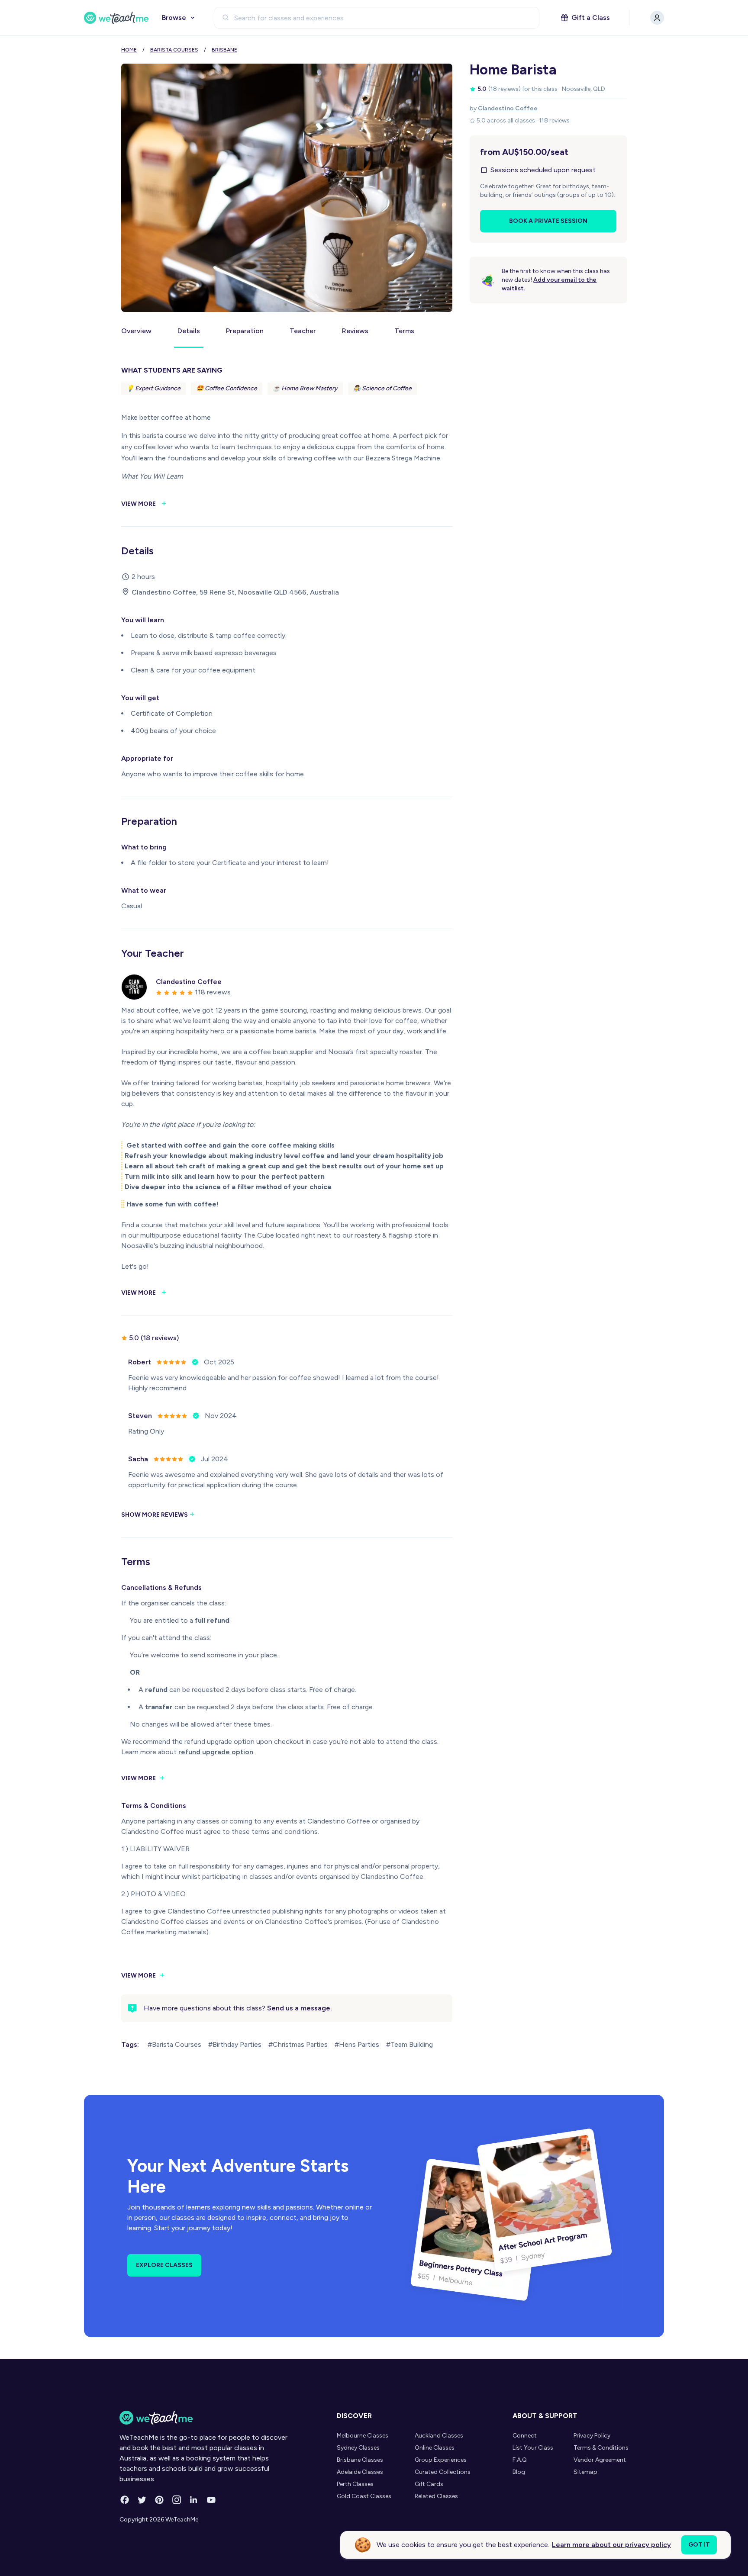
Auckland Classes (439, 2436)
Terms (404, 331)
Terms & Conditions (601, 2448)
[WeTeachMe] (116, 18)
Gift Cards (429, 2484)
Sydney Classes (358, 2448)
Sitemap (585, 2472)
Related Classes (436, 2496)
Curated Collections (443, 2472)
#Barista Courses (174, 2044)
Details (189, 331)
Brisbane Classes (360, 2460)
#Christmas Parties (298, 2044)
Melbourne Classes (363, 2436)
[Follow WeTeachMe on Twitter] (142, 2500)
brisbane (224, 50)
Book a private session (548, 221)
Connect (525, 2436)
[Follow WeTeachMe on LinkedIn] (194, 2500)
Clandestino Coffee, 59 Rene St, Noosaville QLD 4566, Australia (235, 592)
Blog (519, 2472)
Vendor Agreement (600, 2460)
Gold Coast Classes (364, 2496)
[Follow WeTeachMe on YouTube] (211, 2500)
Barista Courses (174, 50)
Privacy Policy (592, 2436)
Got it (699, 2545)
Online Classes (435, 2448)
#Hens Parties (357, 2044)
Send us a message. (300, 2008)
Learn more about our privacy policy (611, 2545)
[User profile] (657, 18)
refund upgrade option (216, 1752)
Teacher (303, 331)
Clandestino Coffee (508, 108)
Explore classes (164, 2265)
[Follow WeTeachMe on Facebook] (125, 2500)
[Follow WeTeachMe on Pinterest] (159, 2500)
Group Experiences (441, 2460)
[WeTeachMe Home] (204, 2418)
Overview (136, 331)
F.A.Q (520, 2460)
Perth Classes (355, 2484)
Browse (174, 18)
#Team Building (409, 2044)
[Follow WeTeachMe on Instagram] (177, 2500)
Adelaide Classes (360, 2472)
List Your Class (533, 2448)
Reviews (355, 331)
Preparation (245, 331)
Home (129, 50)
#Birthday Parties (235, 2044)
